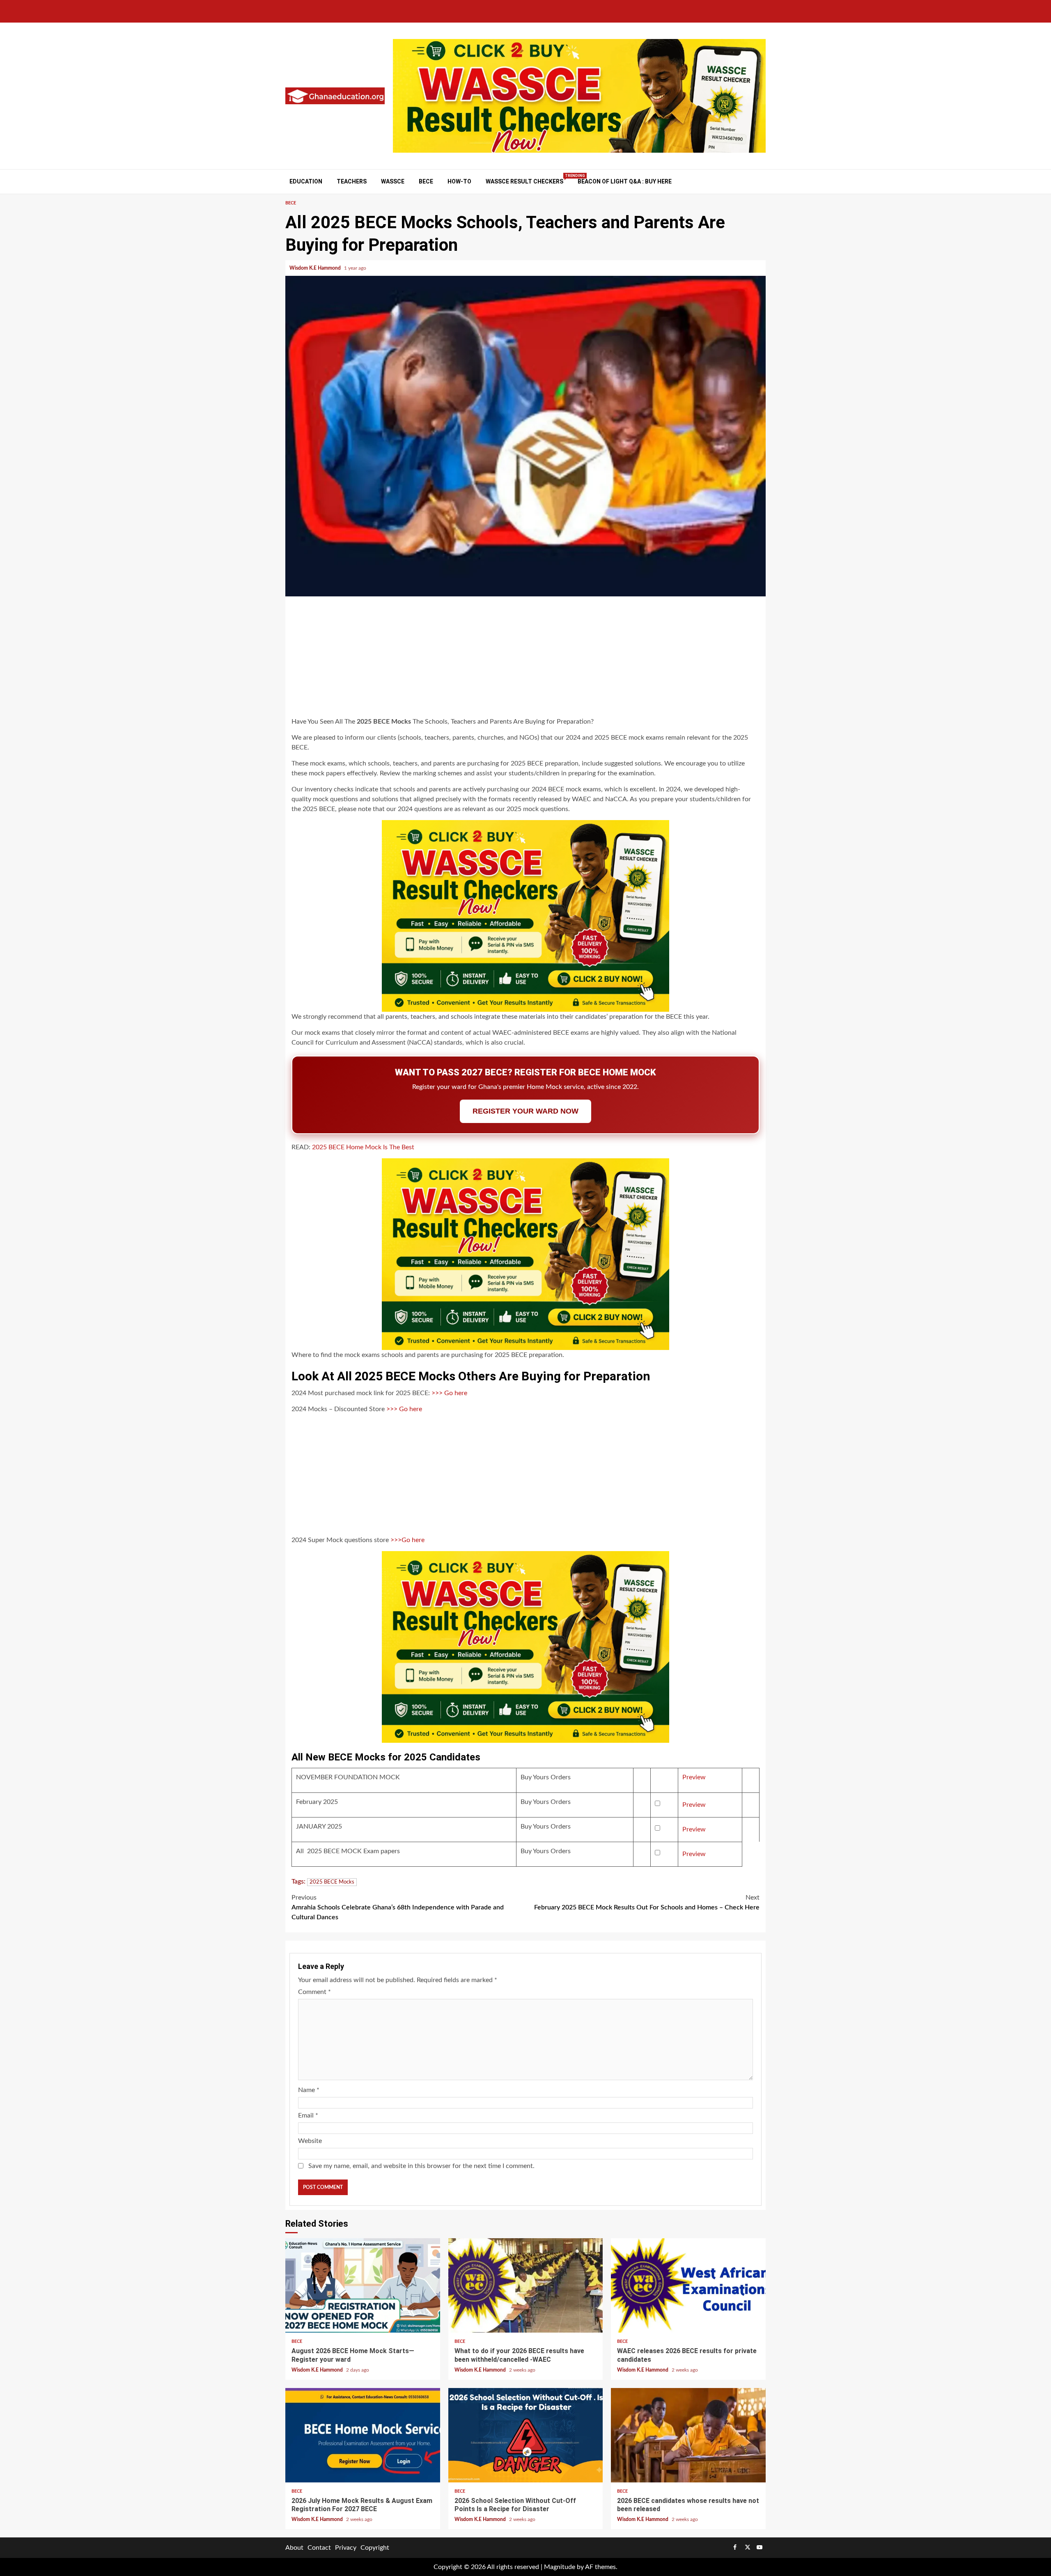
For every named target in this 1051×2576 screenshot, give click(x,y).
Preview (694, 1777)
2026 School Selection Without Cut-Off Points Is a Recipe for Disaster (526, 2435)
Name (309, 2090)
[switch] (657, 1804)
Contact (319, 2548)
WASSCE (393, 181)
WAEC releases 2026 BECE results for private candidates (688, 2285)
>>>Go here (407, 1540)
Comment (314, 1992)
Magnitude (560, 2567)
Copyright (375, 2548)
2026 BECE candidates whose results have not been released (688, 2435)
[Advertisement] (525, 658)
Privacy (346, 2548)
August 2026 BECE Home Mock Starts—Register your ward (363, 2285)
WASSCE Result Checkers (524, 181)
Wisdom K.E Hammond (316, 268)
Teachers (352, 181)
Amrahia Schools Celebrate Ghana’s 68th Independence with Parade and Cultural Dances (398, 1907)
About (294, 2548)
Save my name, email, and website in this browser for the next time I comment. (421, 2166)
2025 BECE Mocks (332, 1882)
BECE (426, 181)
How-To (459, 181)
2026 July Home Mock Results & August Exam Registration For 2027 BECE (363, 2435)
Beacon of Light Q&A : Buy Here (625, 181)
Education (306, 181)
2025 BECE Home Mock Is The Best (363, 1147)
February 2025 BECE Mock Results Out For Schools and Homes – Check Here (647, 1902)
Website (310, 2141)
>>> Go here (449, 1393)
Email (308, 2115)
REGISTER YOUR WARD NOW (525, 1111)
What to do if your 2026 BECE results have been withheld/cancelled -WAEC (526, 2285)
